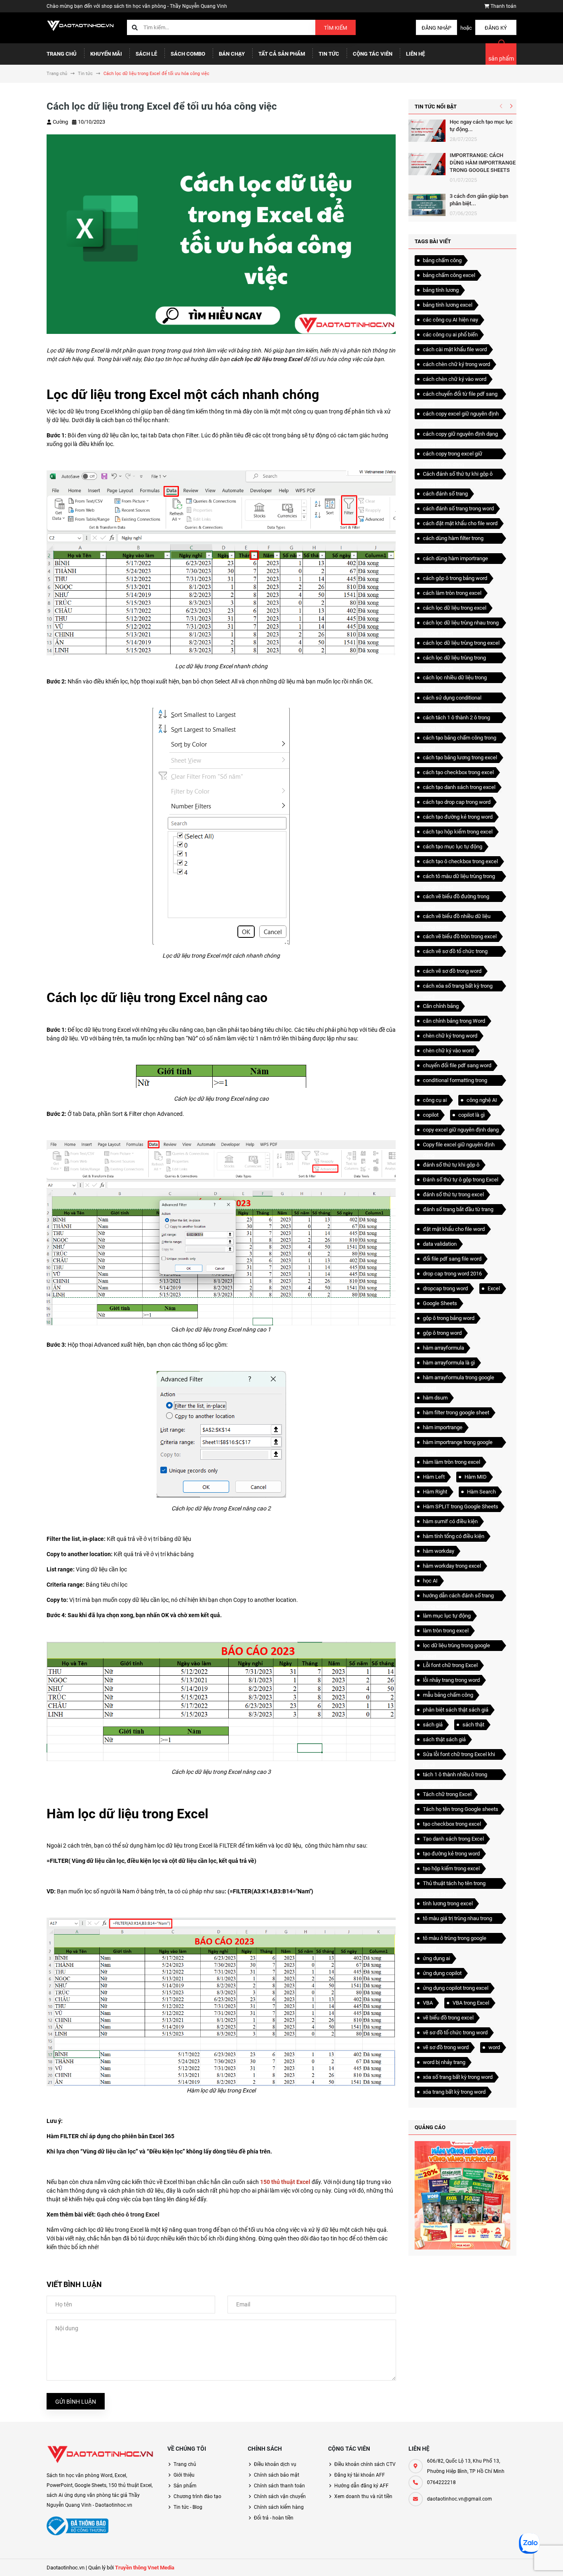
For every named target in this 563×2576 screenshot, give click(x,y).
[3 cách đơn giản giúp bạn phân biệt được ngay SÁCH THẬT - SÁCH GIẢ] (427, 205)
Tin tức (329, 54)
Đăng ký (496, 28)
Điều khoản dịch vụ (275, 2464)
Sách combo (188, 54)
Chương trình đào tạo (197, 2496)
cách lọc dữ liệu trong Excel (266, 359)
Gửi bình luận (76, 2402)
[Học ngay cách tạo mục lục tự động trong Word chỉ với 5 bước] (427, 131)
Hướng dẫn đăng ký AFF (361, 2486)
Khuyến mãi (106, 54)
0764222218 (441, 2482)
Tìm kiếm (335, 28)
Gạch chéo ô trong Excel (128, 2214)
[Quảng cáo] (462, 2195)
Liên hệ (415, 54)
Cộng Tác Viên (373, 54)
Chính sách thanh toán (279, 2486)
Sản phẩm (185, 2486)
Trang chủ (62, 54)
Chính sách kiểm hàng (279, 2507)
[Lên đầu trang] (530, 2561)
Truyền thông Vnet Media (145, 2568)
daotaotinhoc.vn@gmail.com (460, 2499)
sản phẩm (501, 59)
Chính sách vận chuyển (280, 2496)
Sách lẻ (146, 54)
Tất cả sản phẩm (282, 54)
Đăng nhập (436, 28)
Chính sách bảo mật (277, 2475)
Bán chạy (232, 54)
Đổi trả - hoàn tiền (274, 2518)
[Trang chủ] (81, 25)
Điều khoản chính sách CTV (365, 2464)
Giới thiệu (184, 2475)
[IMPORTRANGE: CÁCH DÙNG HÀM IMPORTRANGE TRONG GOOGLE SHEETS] (427, 164)
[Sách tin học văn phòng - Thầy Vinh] (101, 2454)
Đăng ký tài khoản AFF (360, 2475)
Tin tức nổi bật (436, 107)
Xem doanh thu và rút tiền (363, 2496)
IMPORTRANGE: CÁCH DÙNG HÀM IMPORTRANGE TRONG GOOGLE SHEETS (483, 163)
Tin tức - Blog (188, 2507)
